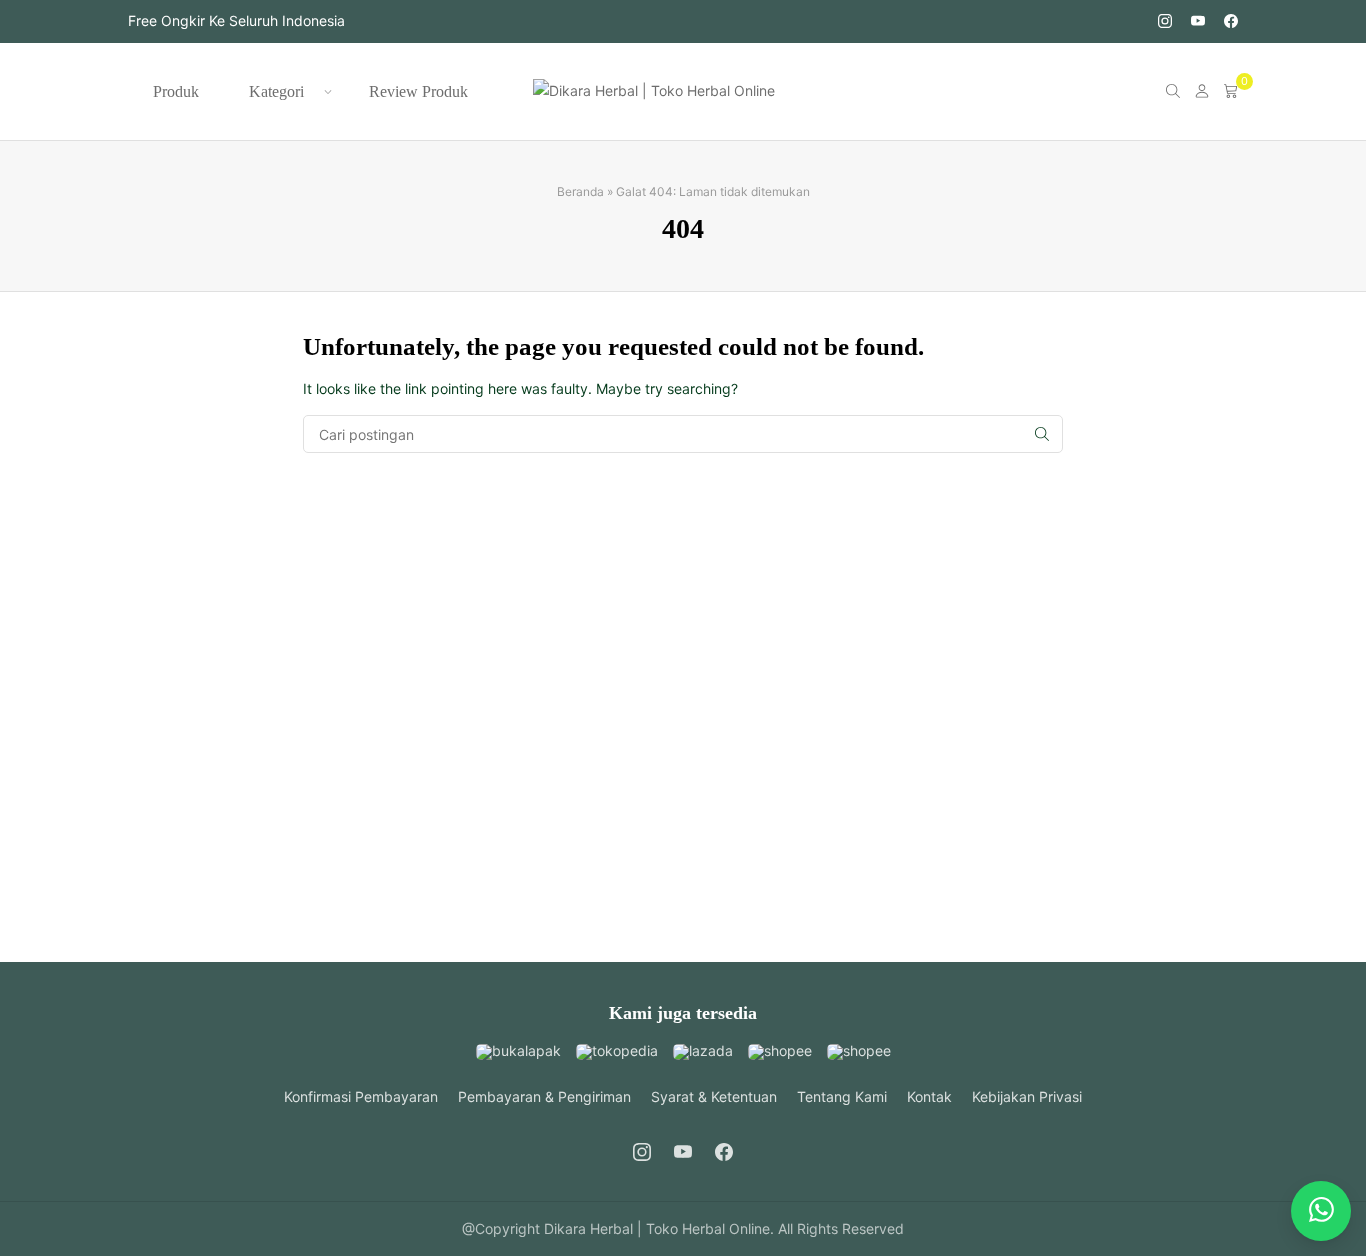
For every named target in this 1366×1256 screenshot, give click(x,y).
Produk (176, 91)
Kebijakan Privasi (1027, 1096)
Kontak (929, 1096)
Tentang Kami (842, 1096)
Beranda (580, 191)
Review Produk (418, 91)
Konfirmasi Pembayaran (361, 1096)
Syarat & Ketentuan (714, 1096)
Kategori (276, 91)
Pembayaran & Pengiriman (544, 1096)
